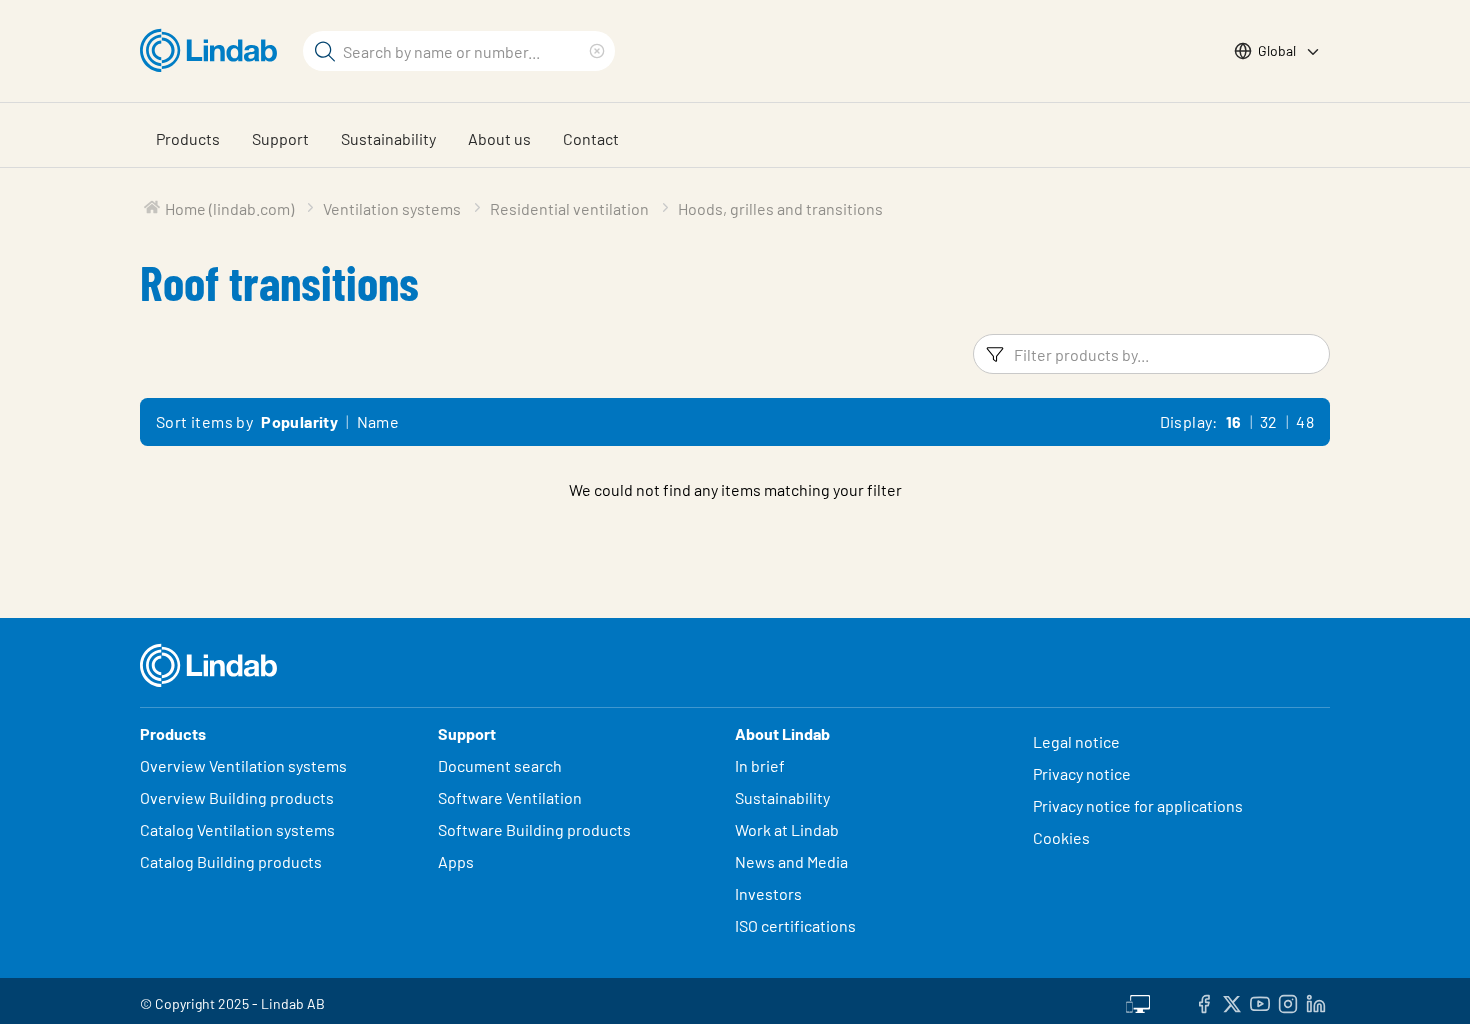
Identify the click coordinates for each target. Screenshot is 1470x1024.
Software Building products (534, 829)
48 (1305, 421)
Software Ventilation (510, 797)
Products (188, 138)
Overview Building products (237, 797)
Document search (500, 765)
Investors (768, 893)
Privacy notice (1082, 773)
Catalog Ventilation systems (237, 829)
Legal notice (1076, 741)
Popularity (299, 421)
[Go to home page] (213, 51)
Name (378, 421)
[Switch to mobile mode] (1138, 1001)
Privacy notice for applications (1138, 805)
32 (1269, 421)
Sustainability (388, 138)
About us (499, 138)
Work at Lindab (787, 829)
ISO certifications (795, 925)
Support (280, 138)
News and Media (791, 861)
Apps (456, 861)
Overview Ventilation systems (243, 765)
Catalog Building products (231, 861)
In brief (761, 765)
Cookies (1061, 837)
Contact (591, 138)
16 (1234, 421)
